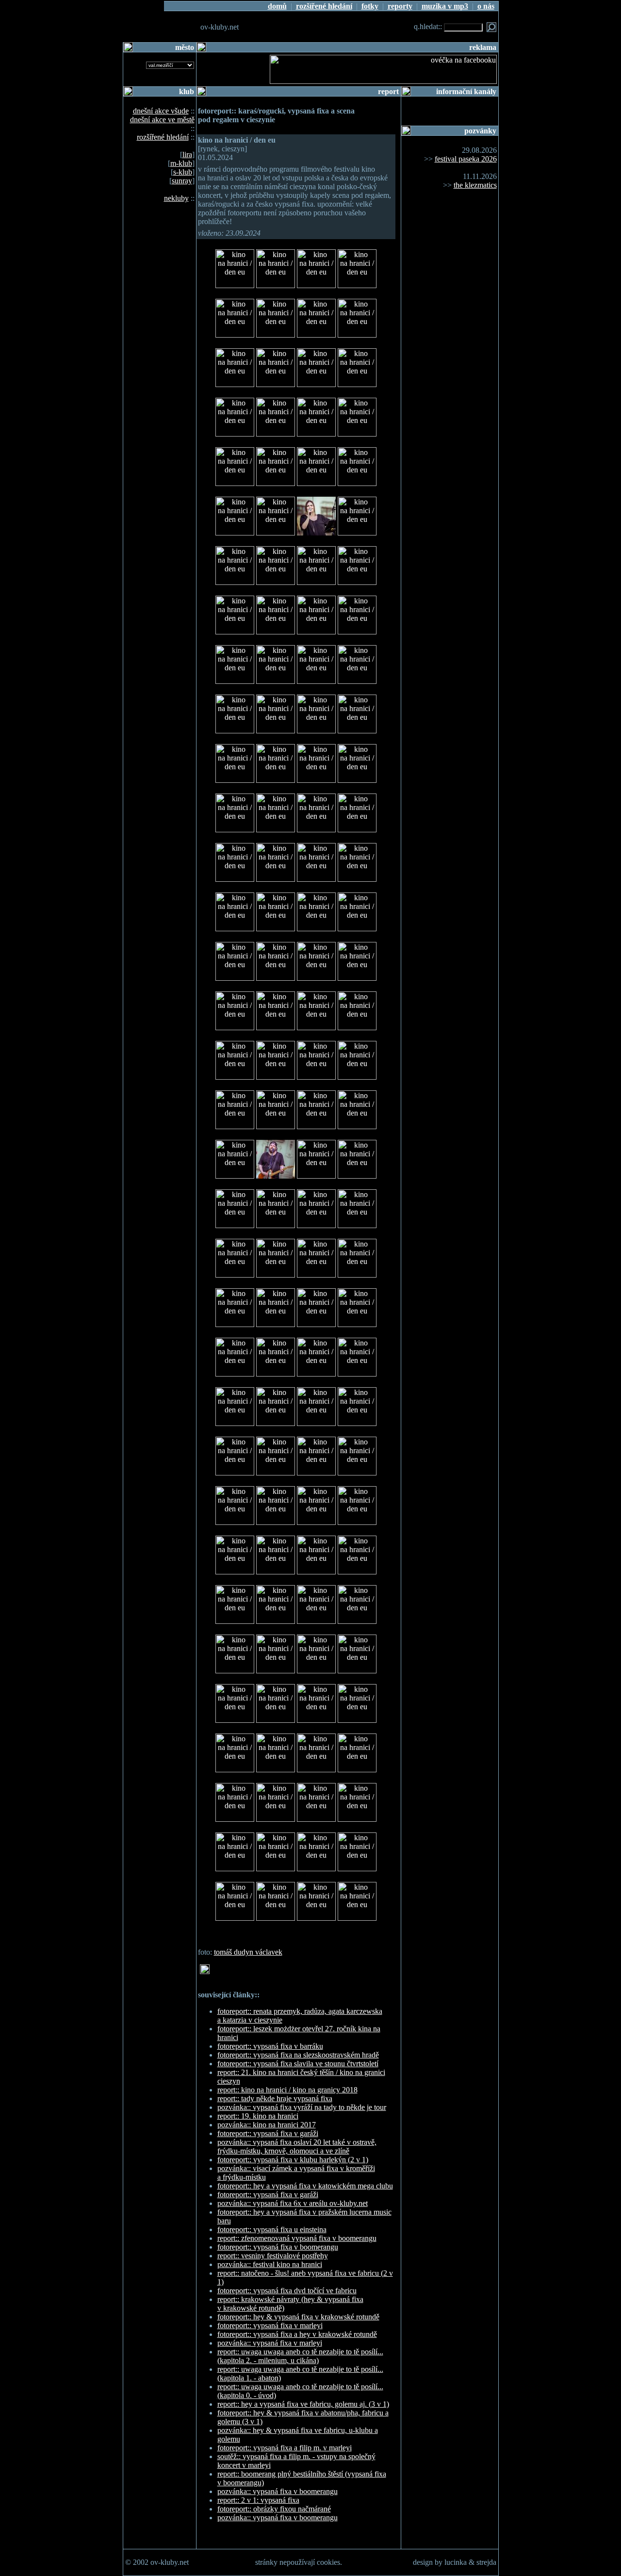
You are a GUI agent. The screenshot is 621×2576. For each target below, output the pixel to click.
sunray (182, 181)
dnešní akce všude (161, 111)
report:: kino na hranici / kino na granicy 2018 (287, 2090)
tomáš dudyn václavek (248, 1952)
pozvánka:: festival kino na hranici (270, 2264)
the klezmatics (475, 185)
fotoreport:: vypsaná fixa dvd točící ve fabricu (287, 2291)
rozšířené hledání (163, 137)
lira (187, 154)
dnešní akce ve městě (162, 120)
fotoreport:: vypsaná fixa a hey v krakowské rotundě (297, 2334)
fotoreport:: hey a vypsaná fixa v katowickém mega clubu (305, 2186)
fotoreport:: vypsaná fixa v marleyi (270, 2325)
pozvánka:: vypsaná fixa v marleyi (270, 2343)
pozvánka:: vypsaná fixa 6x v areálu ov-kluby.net (293, 2203)
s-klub (183, 172)
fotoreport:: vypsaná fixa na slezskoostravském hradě (298, 2055)
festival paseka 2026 (466, 159)
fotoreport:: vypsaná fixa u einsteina (272, 2229)
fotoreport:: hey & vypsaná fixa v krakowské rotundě (298, 2317)
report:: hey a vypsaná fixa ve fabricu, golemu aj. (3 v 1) (303, 2404)
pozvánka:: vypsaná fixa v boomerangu (278, 2491)
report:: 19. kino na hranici (258, 2116)
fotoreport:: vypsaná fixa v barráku (270, 2046)
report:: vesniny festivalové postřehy (273, 2256)
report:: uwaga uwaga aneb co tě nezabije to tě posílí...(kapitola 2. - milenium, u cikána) (300, 2356)
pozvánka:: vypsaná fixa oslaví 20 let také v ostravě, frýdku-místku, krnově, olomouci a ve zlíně (297, 2147)
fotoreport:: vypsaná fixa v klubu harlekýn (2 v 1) (293, 2160)
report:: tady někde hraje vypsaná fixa (275, 2098)
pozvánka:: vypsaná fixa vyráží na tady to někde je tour (302, 2107)
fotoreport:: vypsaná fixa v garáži (268, 2133)
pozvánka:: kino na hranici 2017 (267, 2125)
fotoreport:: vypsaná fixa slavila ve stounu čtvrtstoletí (298, 2064)
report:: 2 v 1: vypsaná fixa (258, 2500)
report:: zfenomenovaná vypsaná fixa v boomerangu (297, 2238)
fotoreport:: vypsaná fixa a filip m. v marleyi (285, 2448)
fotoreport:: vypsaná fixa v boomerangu (278, 2247)
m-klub (181, 163)
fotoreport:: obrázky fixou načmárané (274, 2509)
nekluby (176, 198)
